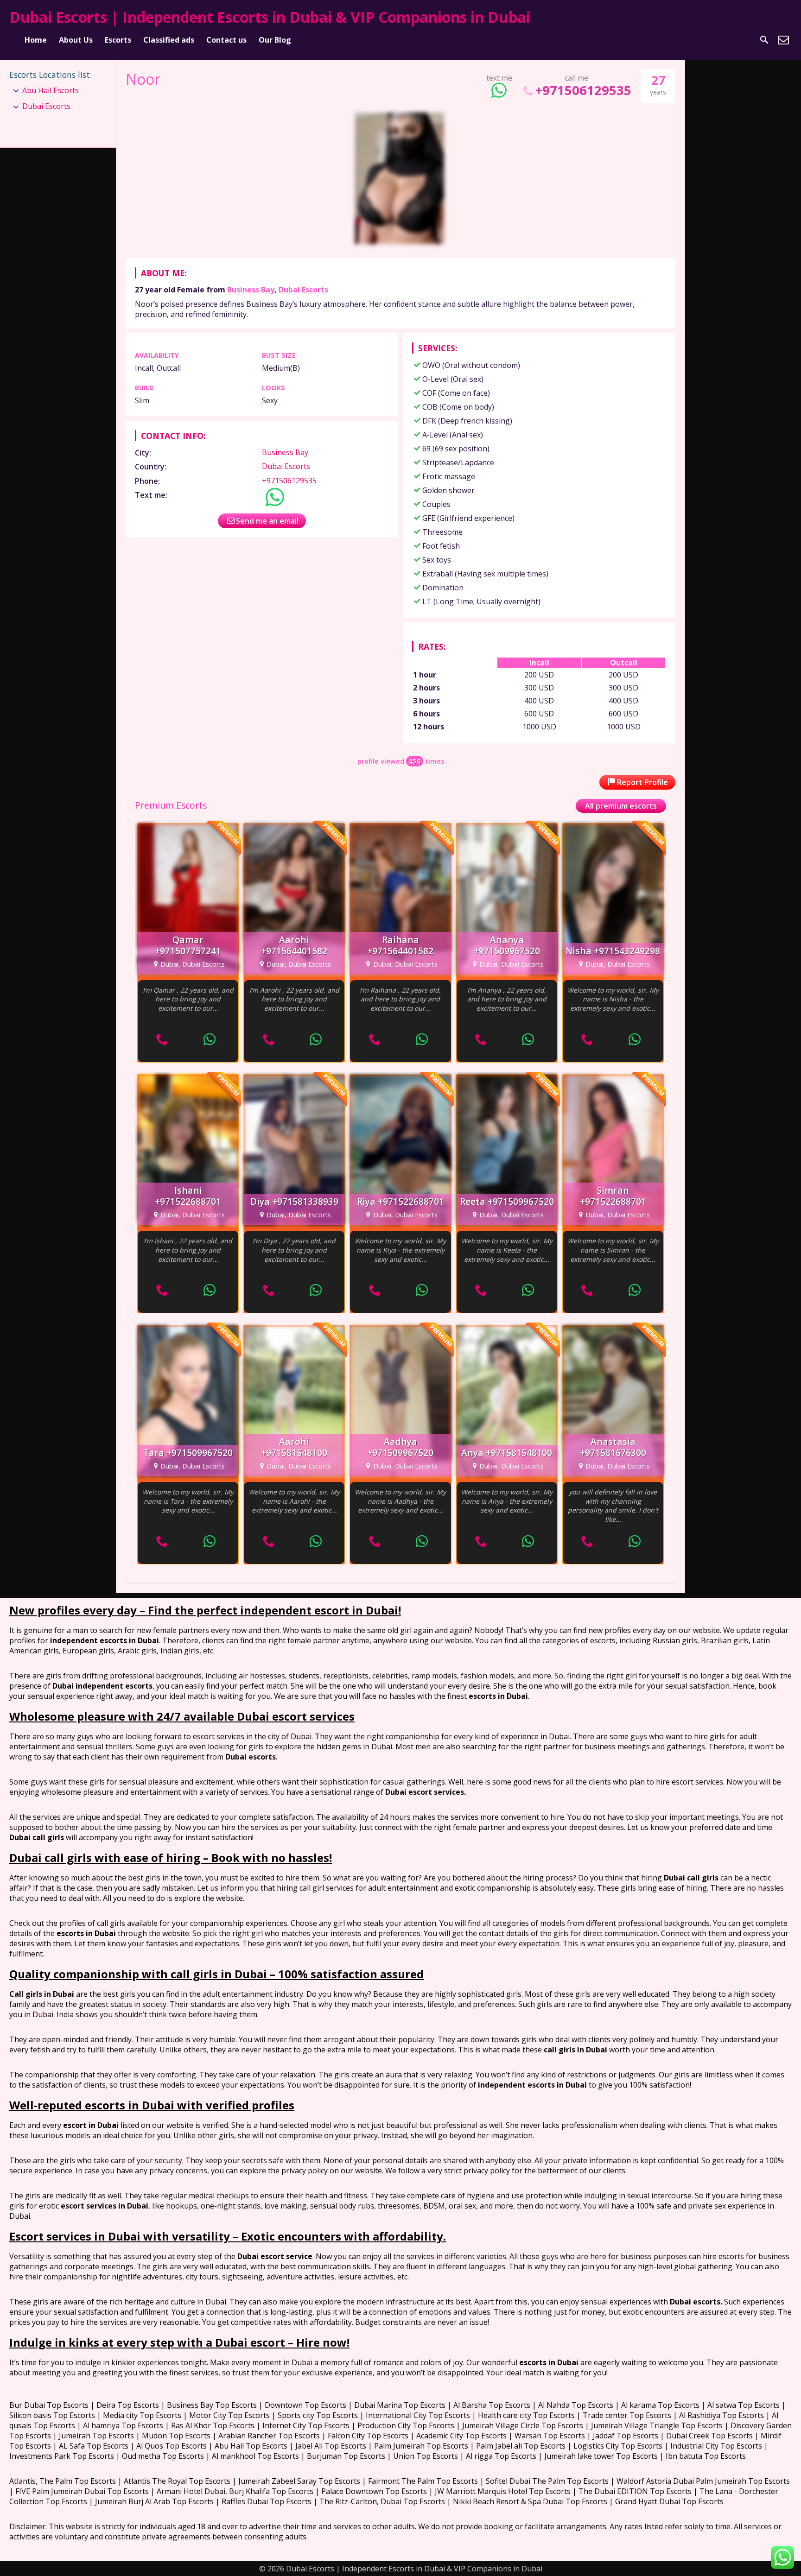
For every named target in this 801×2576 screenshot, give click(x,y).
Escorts (118, 40)
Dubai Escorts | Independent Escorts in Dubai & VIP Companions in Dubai (270, 17)
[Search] (764, 40)
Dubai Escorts (303, 290)
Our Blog (275, 40)
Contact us (226, 40)
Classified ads (169, 40)
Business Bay (251, 290)
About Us (76, 40)
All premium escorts (621, 806)
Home (36, 40)
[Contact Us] (783, 40)
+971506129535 (583, 90)
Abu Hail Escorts (51, 90)
